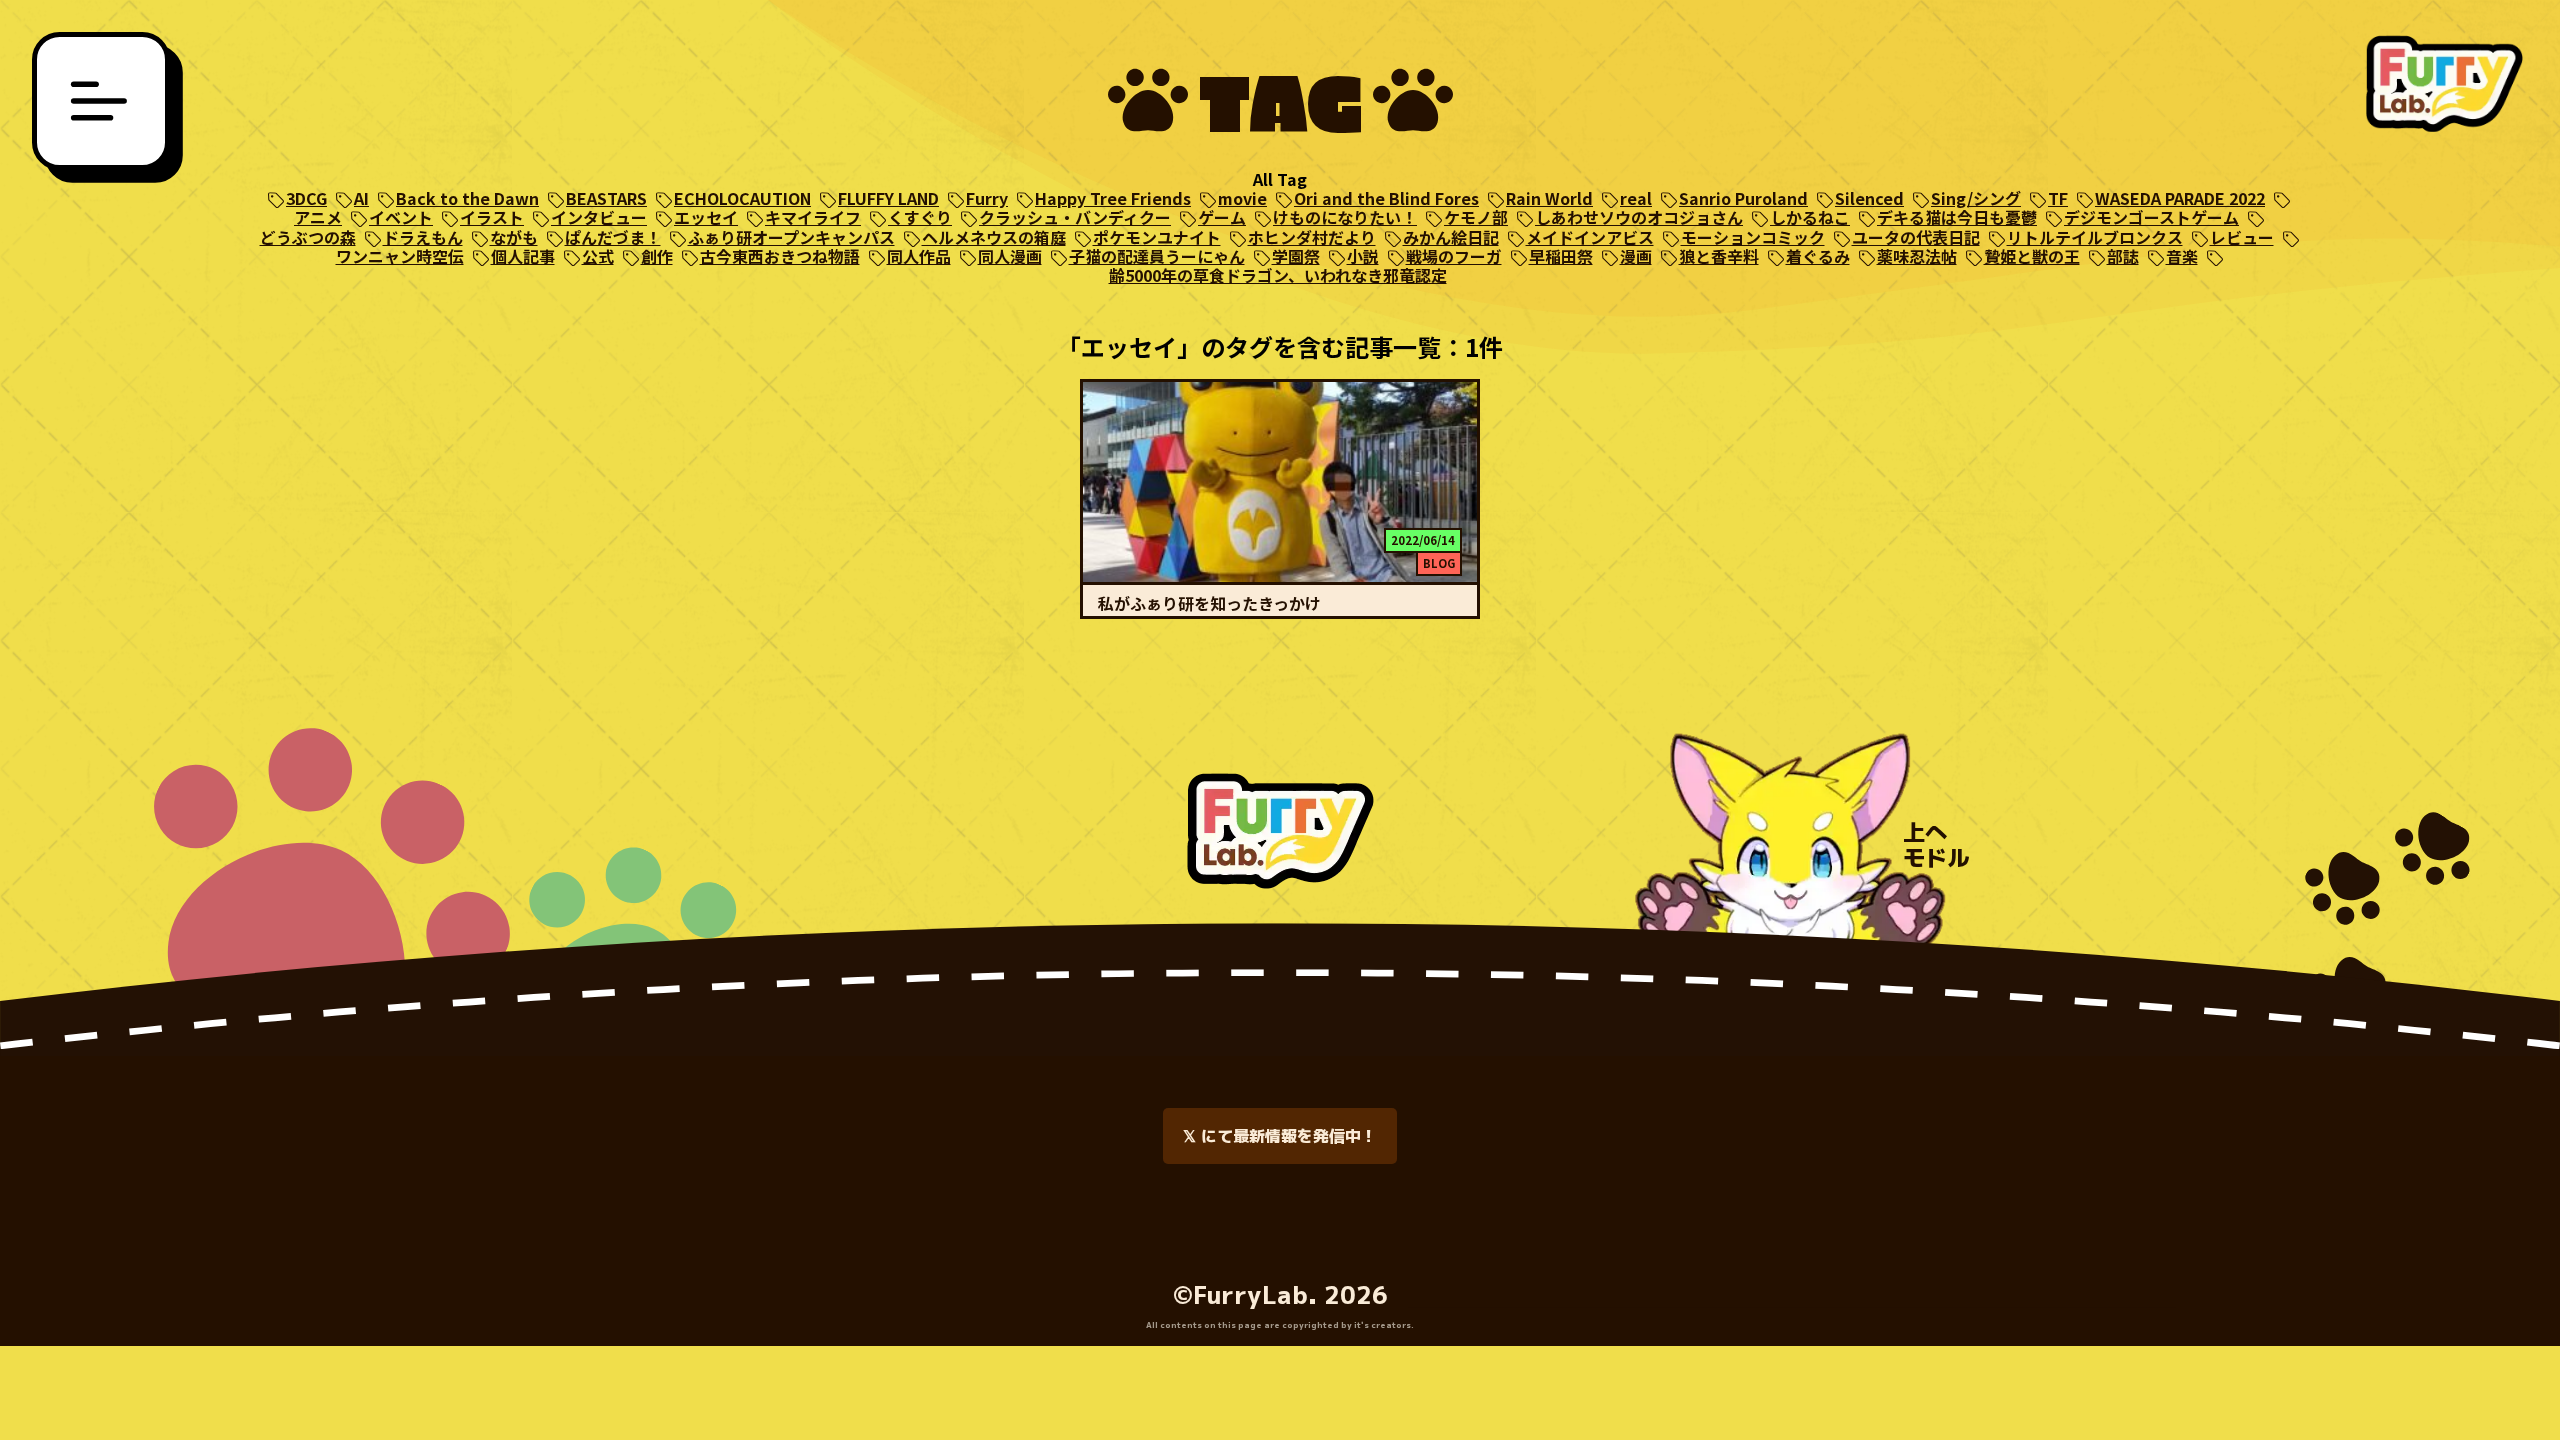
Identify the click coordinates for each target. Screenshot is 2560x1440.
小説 (1363, 256)
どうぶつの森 (308, 237)
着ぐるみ (1818, 256)
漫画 (1636, 256)
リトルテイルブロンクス (2095, 237)
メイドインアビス (1590, 237)
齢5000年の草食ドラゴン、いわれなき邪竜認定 (1278, 275)
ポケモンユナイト (1157, 237)
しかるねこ (1810, 217)
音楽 (2182, 256)
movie (1242, 198)
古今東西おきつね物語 (780, 256)
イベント (401, 217)
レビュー (2242, 237)
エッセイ (706, 217)
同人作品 (919, 256)
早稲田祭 (1561, 256)
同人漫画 (1010, 256)
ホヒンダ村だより (1312, 237)
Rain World (1549, 198)
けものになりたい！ (1345, 217)
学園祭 (1296, 256)
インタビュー (599, 217)
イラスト (492, 217)
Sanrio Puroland (1743, 198)
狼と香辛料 (1719, 256)
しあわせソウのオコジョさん (1639, 217)
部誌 (2123, 256)
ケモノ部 (1476, 217)
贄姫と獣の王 (2032, 256)
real (1636, 198)
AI (361, 198)
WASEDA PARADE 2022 (2180, 198)
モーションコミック (1753, 237)
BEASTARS (606, 198)
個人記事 (523, 256)
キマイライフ (813, 217)
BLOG (1439, 563)
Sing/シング (1976, 198)
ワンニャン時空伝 (400, 256)
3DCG (306, 198)
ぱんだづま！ (613, 237)
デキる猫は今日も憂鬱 (1957, 217)
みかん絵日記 (1451, 237)
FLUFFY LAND (888, 198)
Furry (987, 198)
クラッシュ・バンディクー (1075, 217)
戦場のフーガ (1454, 256)
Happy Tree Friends (1113, 198)
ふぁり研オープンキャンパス (791, 237)
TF (2058, 198)
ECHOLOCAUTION (742, 198)
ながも (514, 237)
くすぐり (920, 217)
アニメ (318, 217)
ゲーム (1222, 217)
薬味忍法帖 (1917, 256)
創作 (657, 256)
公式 (598, 256)
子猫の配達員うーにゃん (1157, 256)
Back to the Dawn (467, 198)
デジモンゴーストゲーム (2151, 217)
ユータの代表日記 (1916, 237)
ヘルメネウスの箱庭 (994, 237)
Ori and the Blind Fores (1386, 198)
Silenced (1869, 198)
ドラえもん (423, 237)
